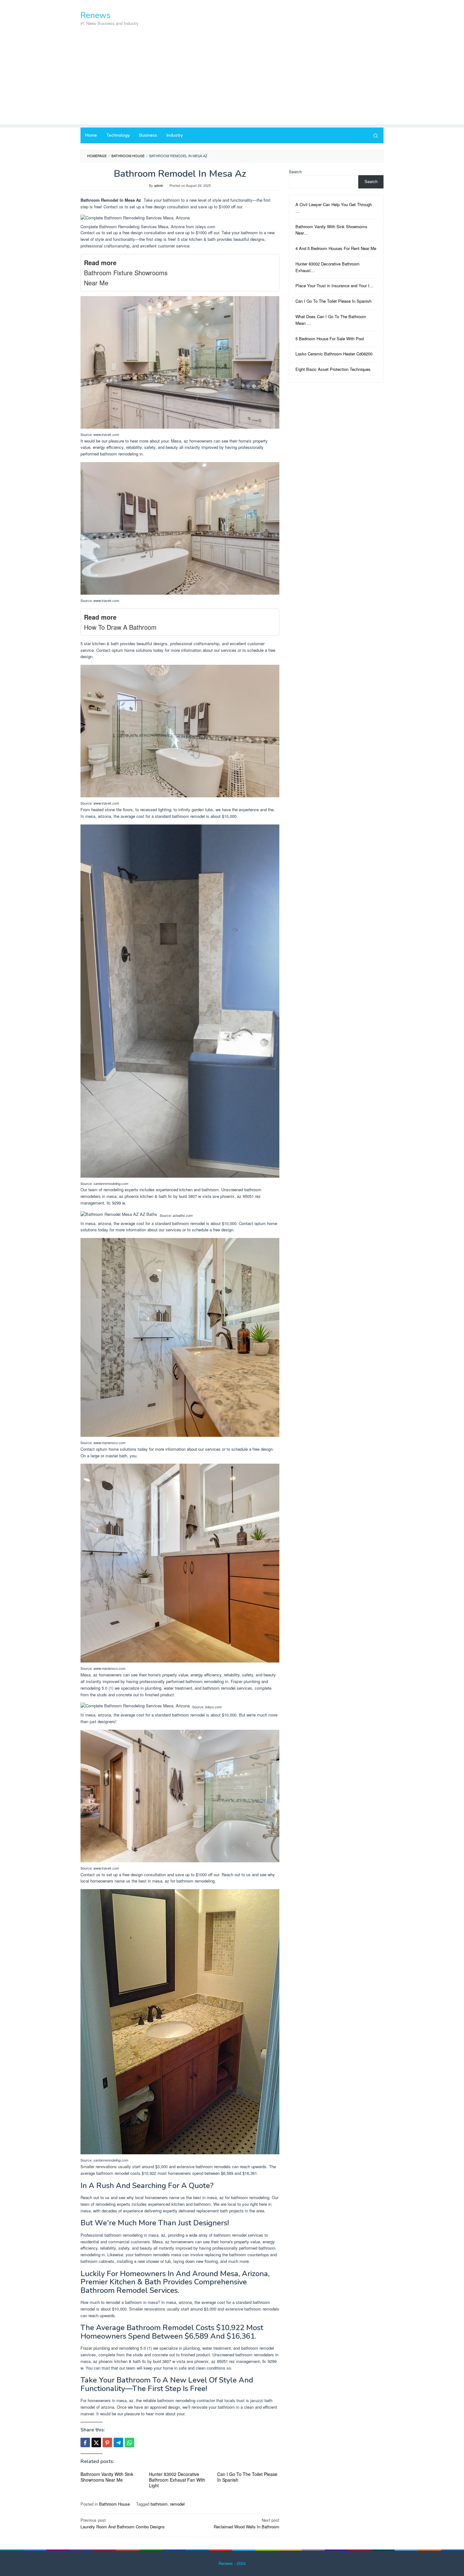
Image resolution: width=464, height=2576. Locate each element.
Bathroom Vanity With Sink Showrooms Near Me (107, 2477)
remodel (177, 2504)
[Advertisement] (232, 80)
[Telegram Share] (118, 2442)
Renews (95, 15)
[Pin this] (107, 2442)
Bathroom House (114, 2504)
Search (295, 172)
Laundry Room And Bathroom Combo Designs (123, 2523)
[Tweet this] (96, 2442)
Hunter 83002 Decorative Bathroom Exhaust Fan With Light (177, 2480)
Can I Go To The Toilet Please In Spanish (247, 2477)
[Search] (376, 135)
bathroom (159, 2504)
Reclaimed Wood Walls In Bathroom (247, 2523)
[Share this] (85, 2442)
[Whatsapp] (129, 2442)
